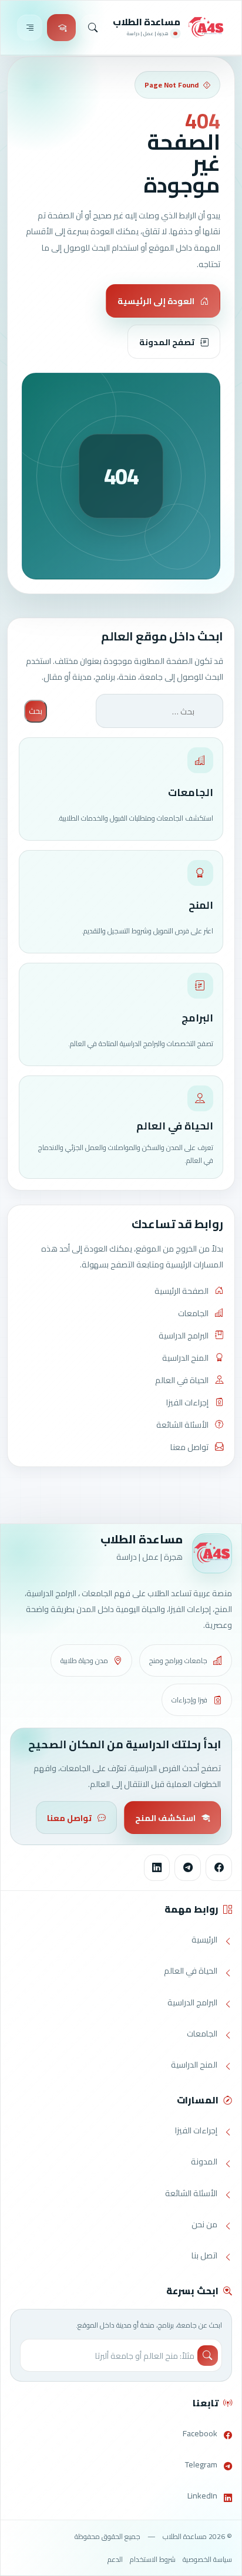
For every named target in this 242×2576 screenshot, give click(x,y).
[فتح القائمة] (30, 27)
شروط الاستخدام (153, 2559)
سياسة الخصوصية (207, 2559)
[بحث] (208, 2356)
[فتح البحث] (93, 27)
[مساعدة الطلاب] (206, 28)
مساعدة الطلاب (147, 22)
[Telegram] (188, 1868)
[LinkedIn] (157, 1868)
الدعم (115, 2559)
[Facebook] (219, 1868)
